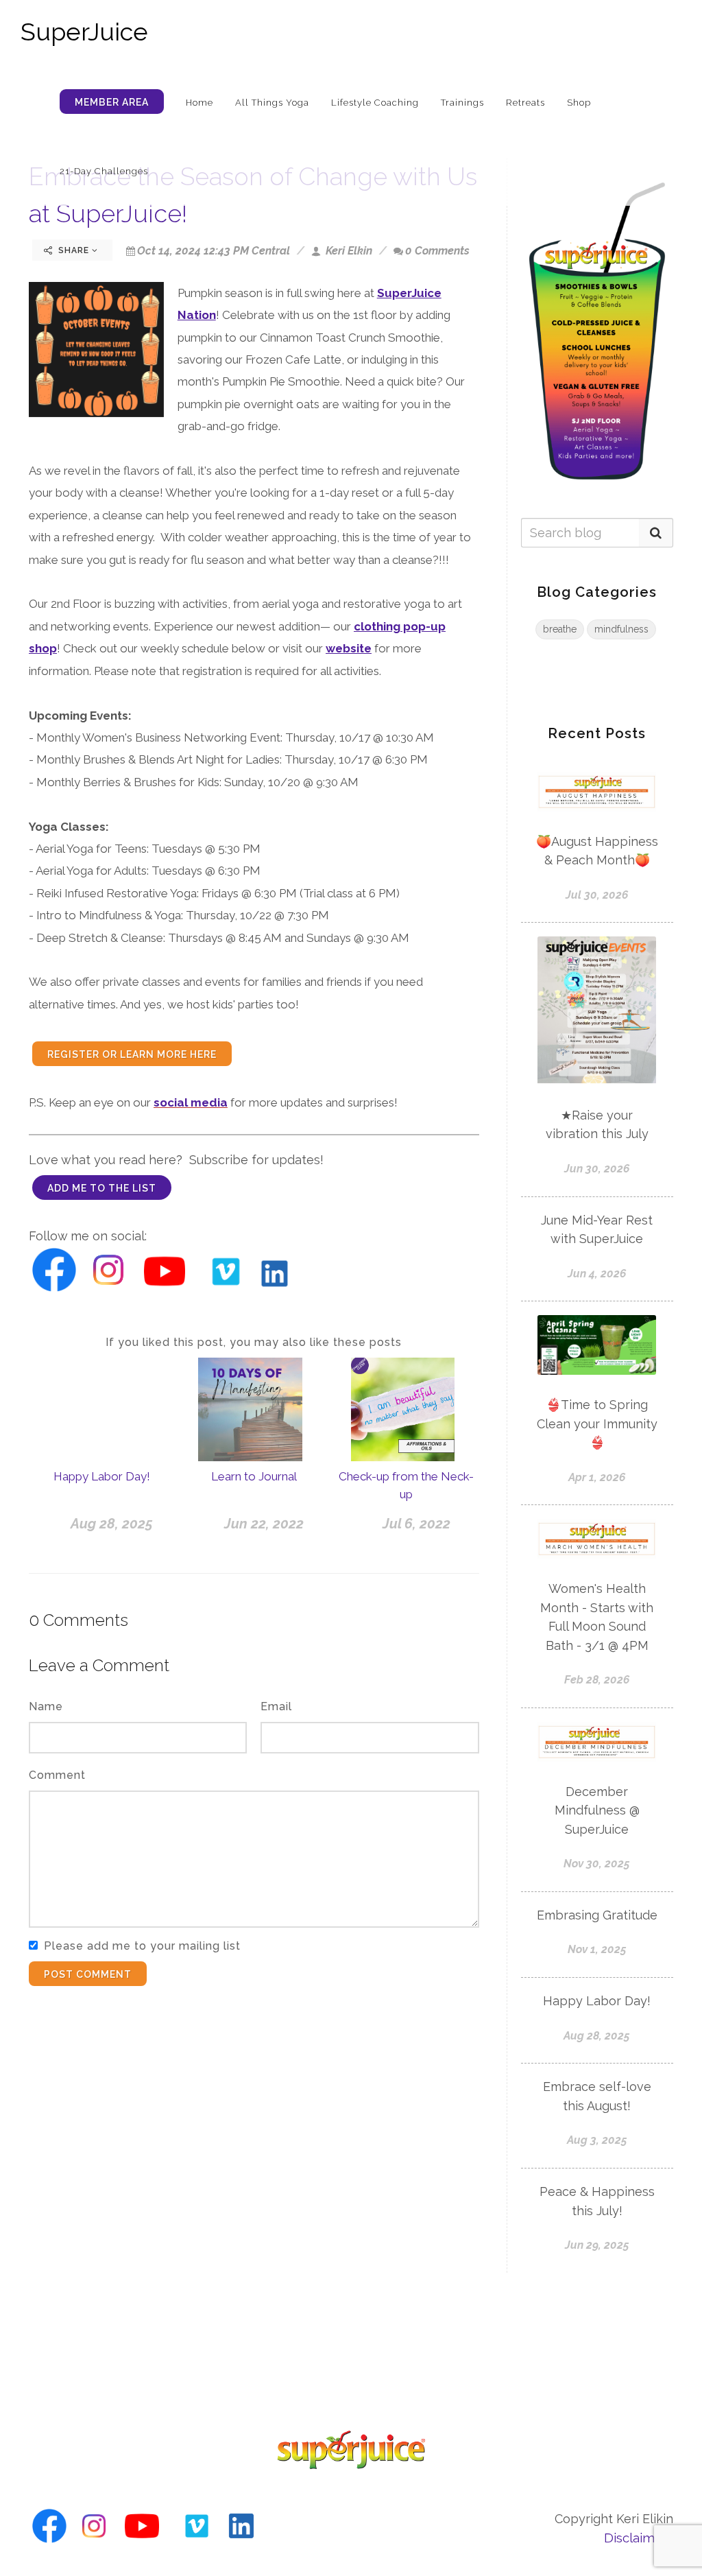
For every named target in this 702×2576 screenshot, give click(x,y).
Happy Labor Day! (102, 1476)
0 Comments (437, 251)
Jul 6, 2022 (416, 1524)
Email (276, 1706)
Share (74, 250)
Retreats (525, 103)
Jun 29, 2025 (597, 2245)
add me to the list (102, 1188)
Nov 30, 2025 (597, 1864)
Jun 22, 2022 (264, 1524)
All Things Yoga (272, 103)
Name (46, 1706)
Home (199, 103)
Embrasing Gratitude (597, 1915)
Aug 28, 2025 (112, 1524)
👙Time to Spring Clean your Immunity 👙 (597, 1423)
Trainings (462, 103)
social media (191, 1102)
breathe (560, 629)
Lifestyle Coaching (375, 103)
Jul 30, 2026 (597, 895)
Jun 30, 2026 (597, 1169)
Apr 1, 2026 (597, 1477)
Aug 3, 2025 (597, 2140)
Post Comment (88, 1974)
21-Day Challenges (104, 171)
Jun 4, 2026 (597, 1274)
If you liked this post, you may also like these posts (254, 1342)
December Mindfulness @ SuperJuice (597, 1810)
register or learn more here (132, 1054)
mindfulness (621, 629)
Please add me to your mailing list (142, 1946)
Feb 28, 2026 (597, 1680)
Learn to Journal (254, 1476)
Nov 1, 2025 (597, 1949)
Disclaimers (639, 2538)
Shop (579, 103)
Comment (57, 1775)
